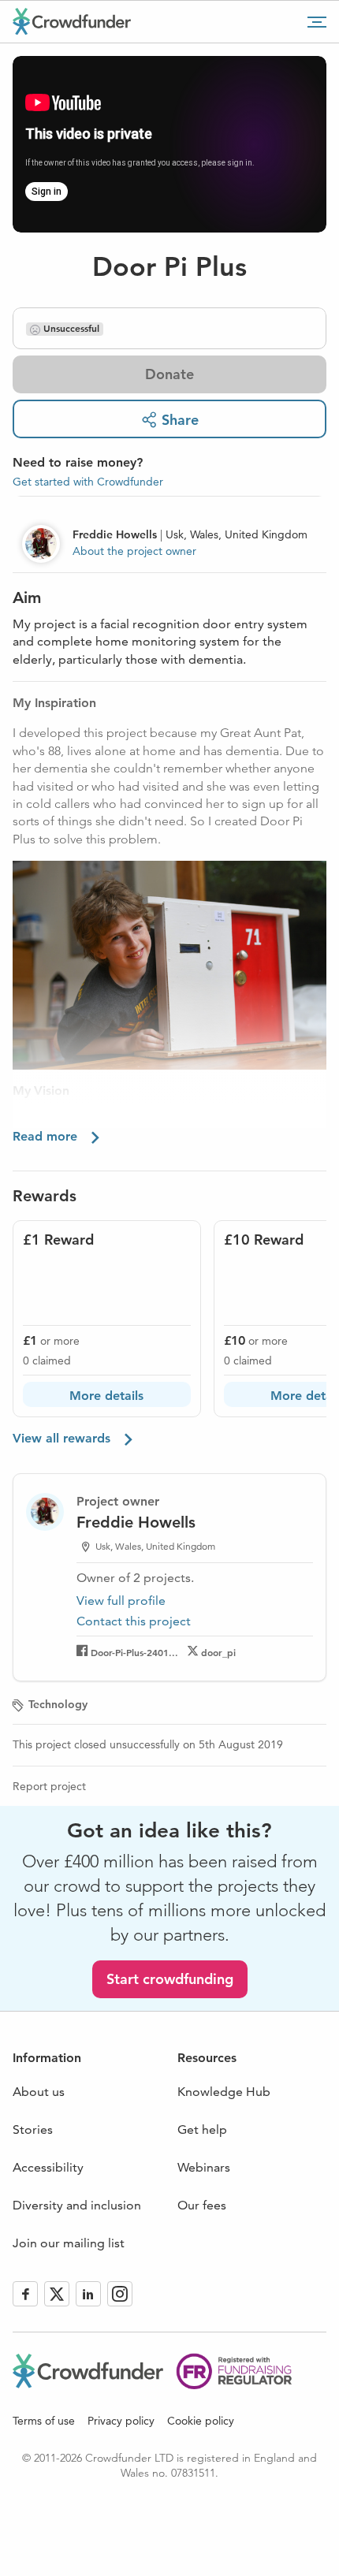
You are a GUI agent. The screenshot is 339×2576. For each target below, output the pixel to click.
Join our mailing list (69, 2243)
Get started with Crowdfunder (88, 482)
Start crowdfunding (170, 1979)
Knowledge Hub (224, 2092)
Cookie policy (201, 2421)
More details (106, 1396)
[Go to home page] (72, 21)
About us (39, 2092)
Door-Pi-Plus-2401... (134, 1652)
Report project (49, 1786)
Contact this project (134, 1621)
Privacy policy (121, 2421)
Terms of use (44, 2421)
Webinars (204, 2167)
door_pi (218, 1652)
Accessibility (48, 2167)
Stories (33, 2129)
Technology (58, 1704)
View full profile (121, 1601)
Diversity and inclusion (77, 2205)
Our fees (202, 2205)
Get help (202, 2129)
